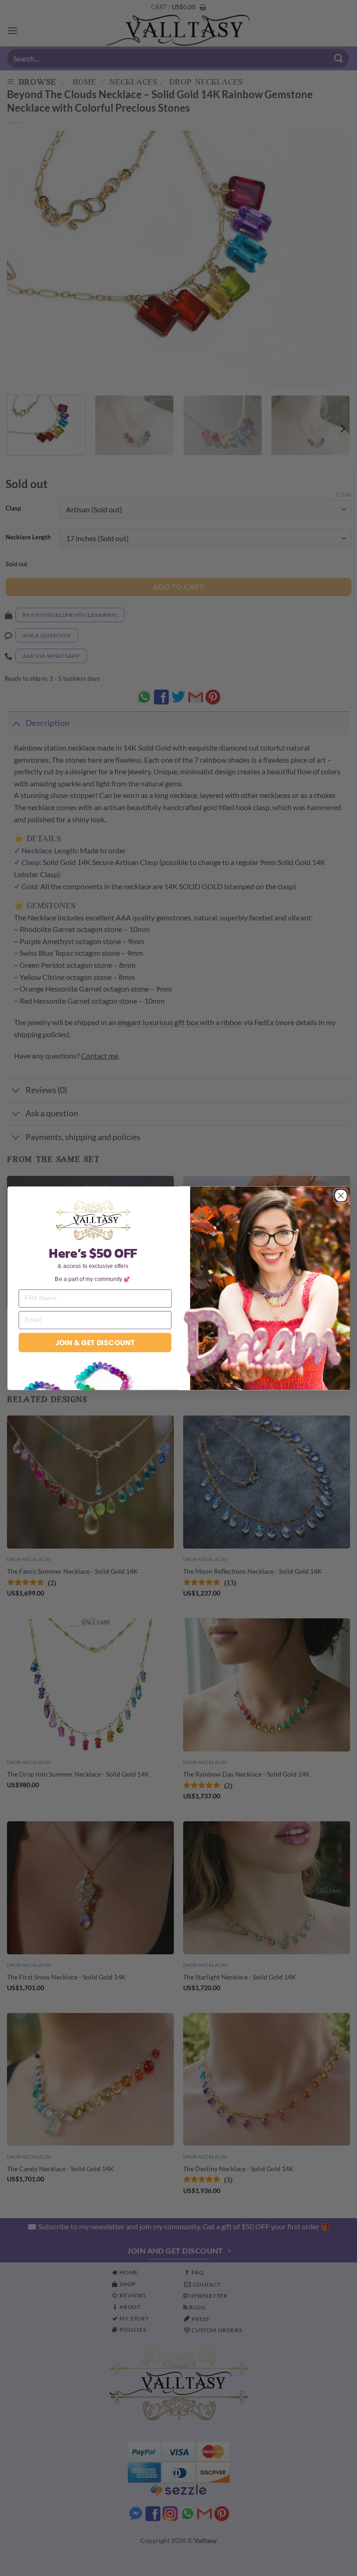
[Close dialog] (340, 1195)
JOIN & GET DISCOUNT (95, 1342)
